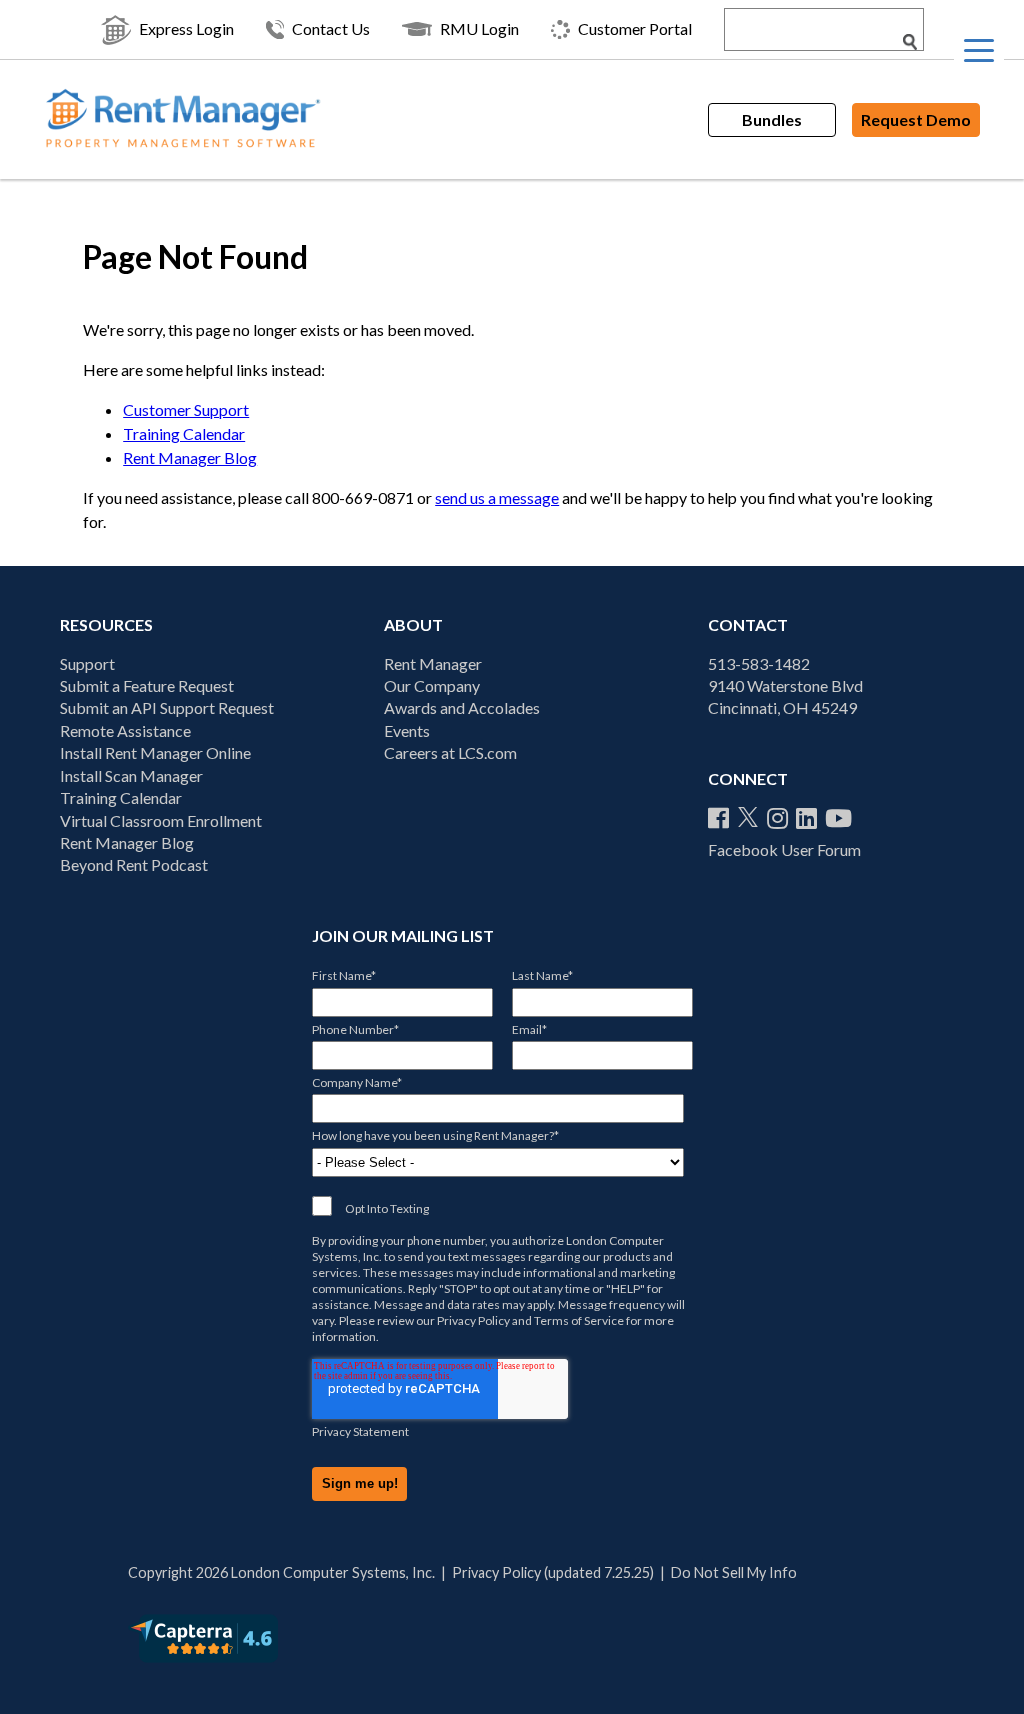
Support (87, 663)
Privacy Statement (360, 1431)
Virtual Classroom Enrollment (161, 820)
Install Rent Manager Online (155, 752)
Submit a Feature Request (147, 685)
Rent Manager (433, 663)
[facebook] (718, 818)
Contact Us (331, 29)
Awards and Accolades (462, 707)
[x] (748, 818)
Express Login (186, 28)
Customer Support (186, 409)
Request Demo (916, 119)
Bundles (772, 119)
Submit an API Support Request (167, 707)
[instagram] (777, 818)
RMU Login (479, 29)
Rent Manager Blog (190, 457)
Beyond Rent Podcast (134, 864)
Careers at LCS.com (450, 752)
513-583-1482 (759, 663)
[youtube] (838, 818)
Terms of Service (579, 1320)
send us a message (497, 497)
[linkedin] (806, 818)
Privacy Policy (473, 1320)
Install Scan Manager (131, 775)
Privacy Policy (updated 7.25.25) (553, 1572)
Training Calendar (184, 433)
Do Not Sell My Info (734, 1572)
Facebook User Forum (784, 849)
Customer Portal (635, 29)
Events (407, 730)
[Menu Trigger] (979, 50)
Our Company (432, 685)
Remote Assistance (125, 730)
